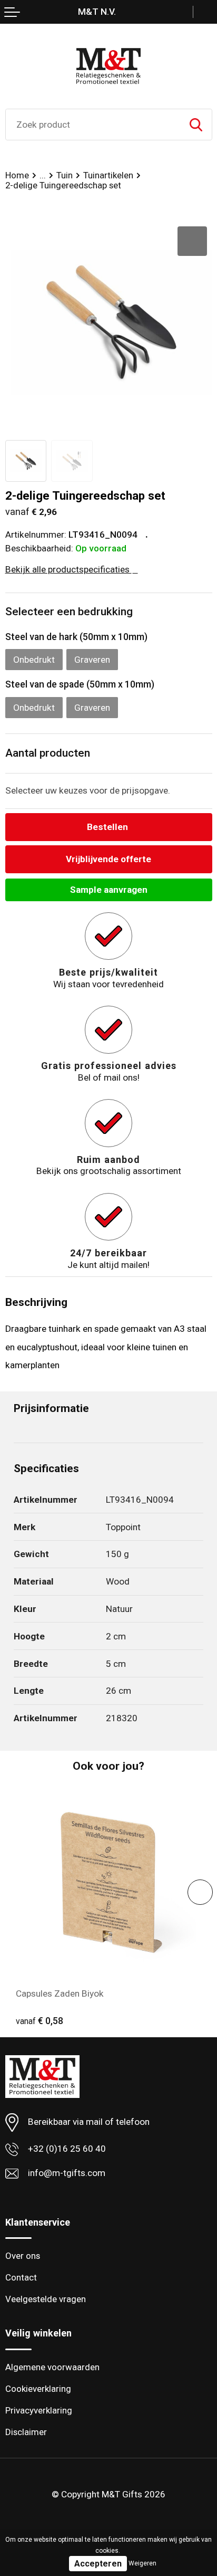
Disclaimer (26, 2432)
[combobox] (93, 125)
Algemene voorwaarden (52, 2367)
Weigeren (142, 2563)
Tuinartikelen (108, 175)
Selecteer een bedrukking (69, 612)
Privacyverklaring (39, 2410)
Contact (21, 2277)
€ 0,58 (40, 2021)
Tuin (65, 175)
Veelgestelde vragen (46, 2299)
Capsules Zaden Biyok (60, 1993)
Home (17, 175)
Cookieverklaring (38, 2389)
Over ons (23, 2256)
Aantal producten (48, 753)
